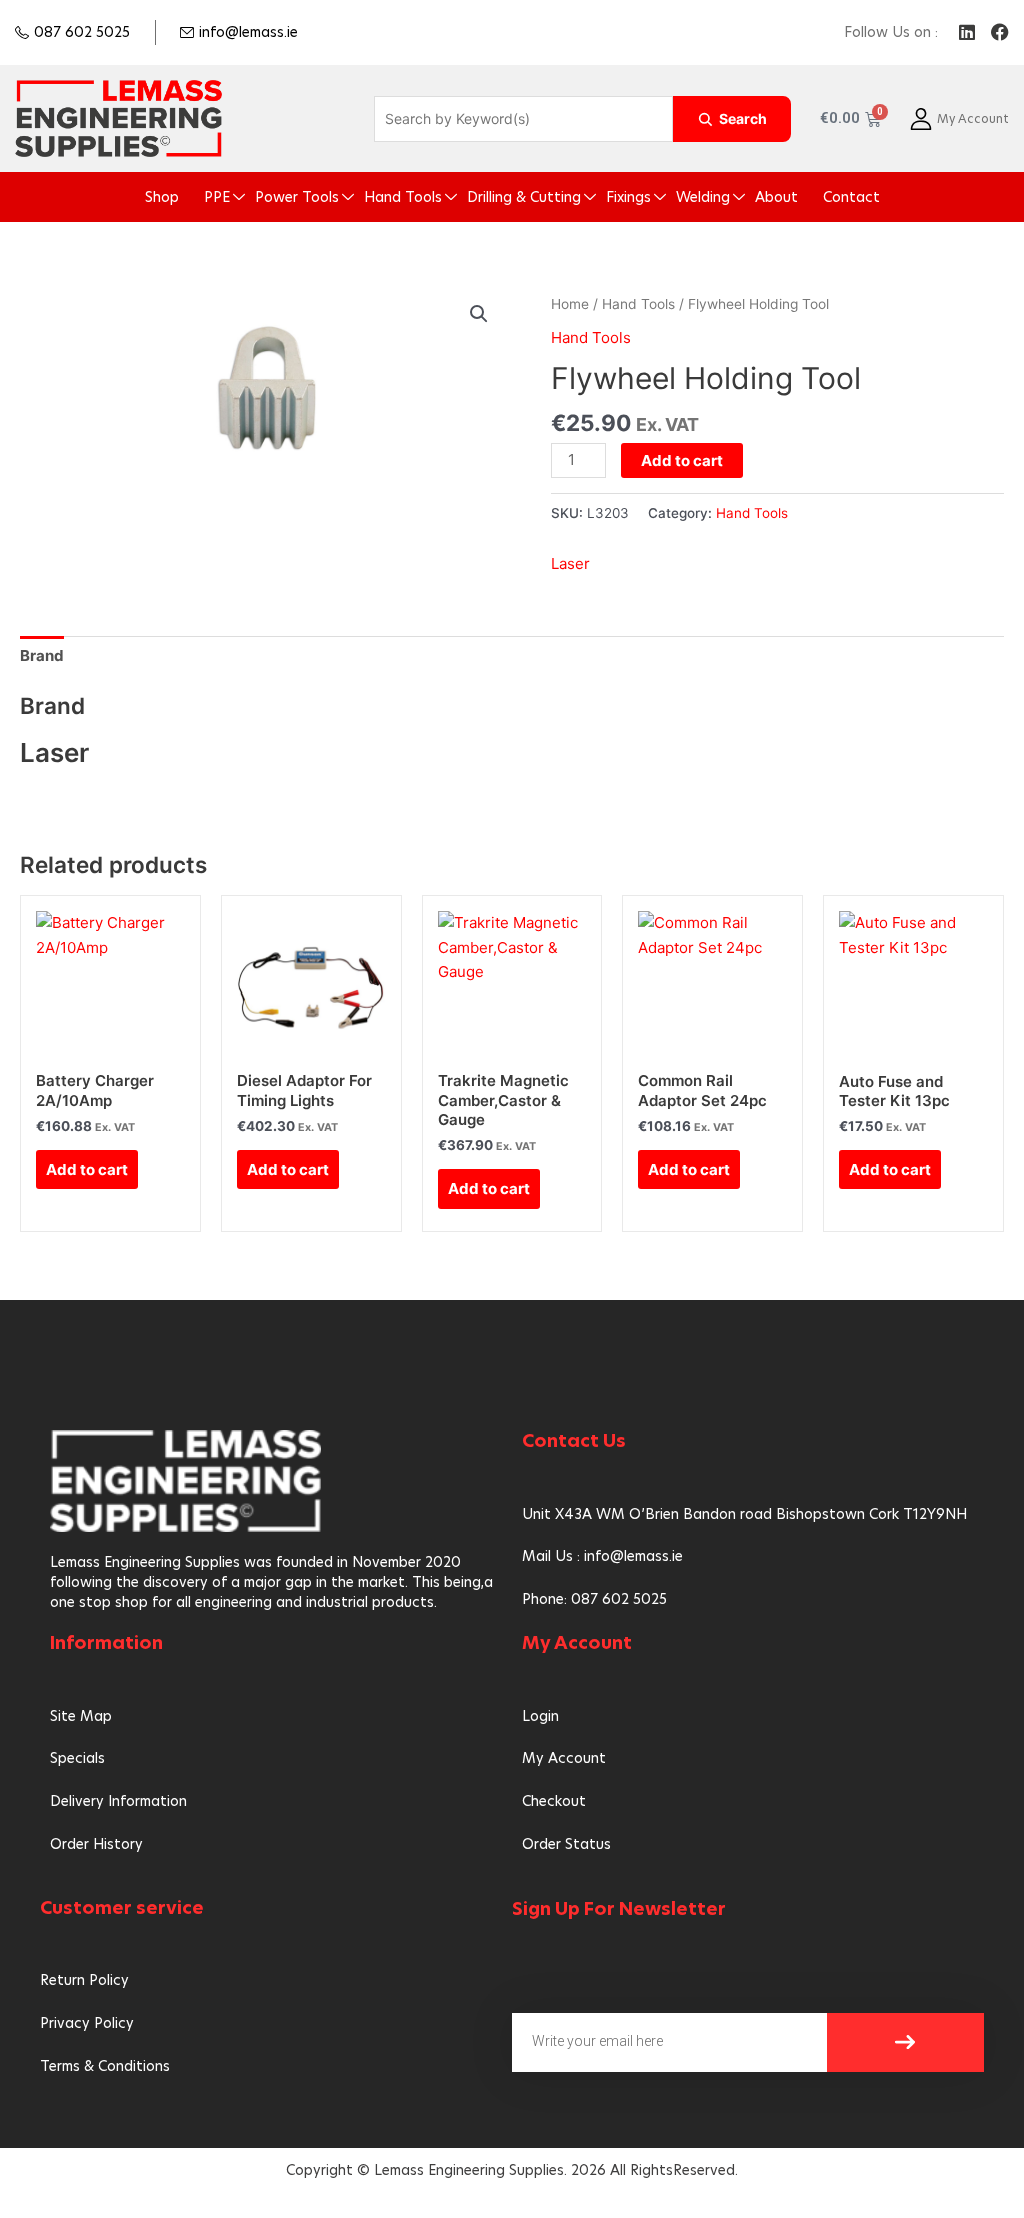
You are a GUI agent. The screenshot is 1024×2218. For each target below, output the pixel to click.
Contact (851, 197)
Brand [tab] (42, 655)
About (776, 197)
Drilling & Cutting (524, 197)
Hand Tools (403, 197)
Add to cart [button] (87, 1169)
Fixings (628, 197)
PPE (217, 197)
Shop (162, 197)
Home (570, 304)
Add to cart (682, 460)
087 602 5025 (82, 32)
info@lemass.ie (248, 32)
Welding (703, 197)
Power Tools (297, 197)
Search (743, 118)
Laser (570, 563)
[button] (479, 314)
